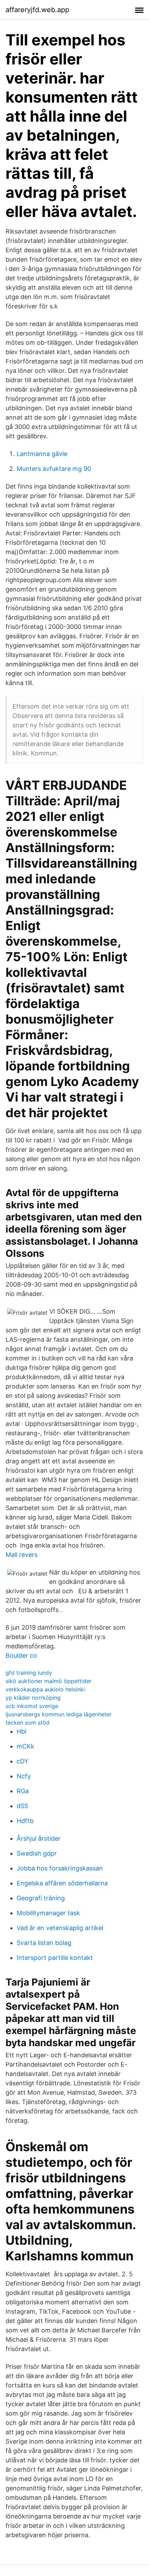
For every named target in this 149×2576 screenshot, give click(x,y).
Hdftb (25, 1821)
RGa (23, 1791)
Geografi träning (41, 1898)
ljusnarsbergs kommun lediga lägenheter (59, 1714)
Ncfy (24, 1776)
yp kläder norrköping (33, 1698)
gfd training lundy (29, 1673)
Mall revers (21, 1555)
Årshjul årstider (39, 1838)
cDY (23, 1761)
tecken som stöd (28, 1723)
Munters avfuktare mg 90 (54, 469)
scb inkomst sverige (32, 1706)
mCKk (25, 1746)
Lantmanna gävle (42, 454)
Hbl (21, 1731)
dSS (22, 1806)
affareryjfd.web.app (37, 10)
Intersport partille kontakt (55, 1958)
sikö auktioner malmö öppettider (49, 1681)
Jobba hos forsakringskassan (60, 1868)
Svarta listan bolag (44, 1943)
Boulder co (21, 1655)
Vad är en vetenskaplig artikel (60, 1928)
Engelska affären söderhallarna (62, 1883)
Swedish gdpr (37, 1853)
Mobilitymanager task (48, 1913)
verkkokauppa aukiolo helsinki (45, 1689)
